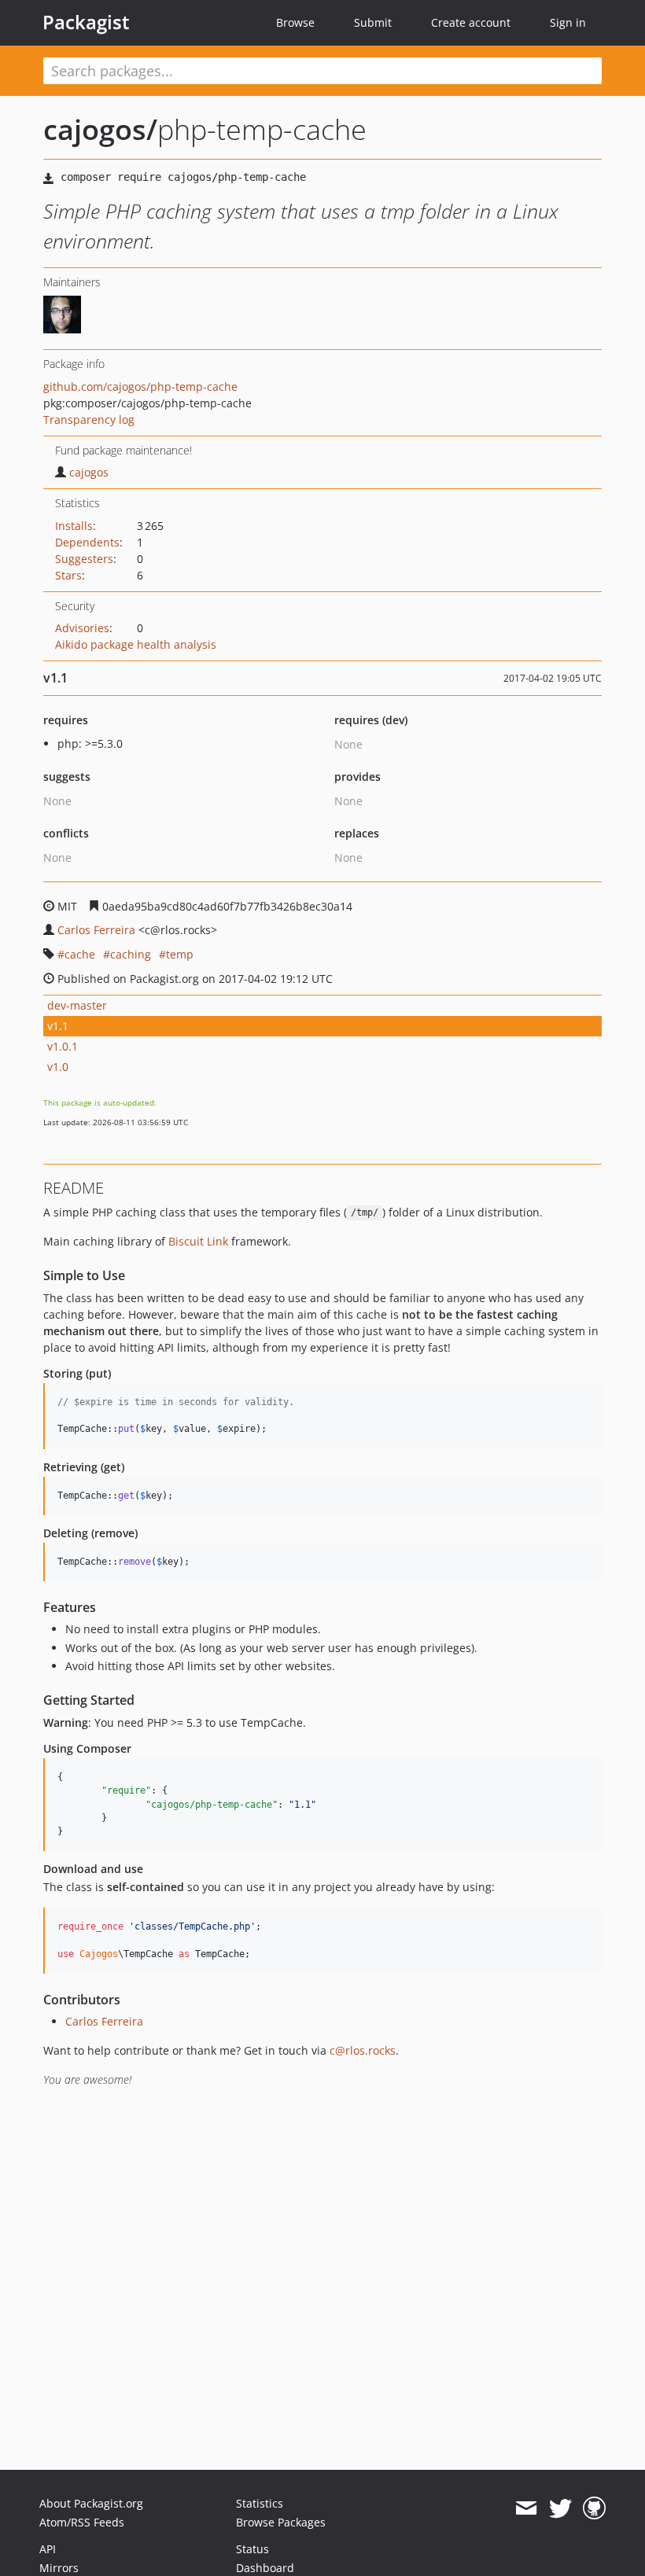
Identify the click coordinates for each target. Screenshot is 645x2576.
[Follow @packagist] (560, 2508)
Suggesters (84, 559)
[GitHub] (594, 2508)
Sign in (568, 22)
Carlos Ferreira (96, 930)
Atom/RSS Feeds (82, 2522)
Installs (74, 526)
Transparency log (89, 420)
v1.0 (58, 1067)
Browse (295, 22)
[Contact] (526, 2508)
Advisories (82, 628)
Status (252, 2549)
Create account (471, 22)
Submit (373, 22)
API (48, 2549)
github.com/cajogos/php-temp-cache (140, 386)
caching (131, 954)
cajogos (89, 472)
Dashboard (265, 2568)
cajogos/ (100, 129)
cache (80, 954)
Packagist (86, 22)
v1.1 (58, 1026)
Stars (68, 575)
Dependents (87, 542)
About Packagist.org (91, 2503)
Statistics (260, 2503)
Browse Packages (281, 2522)
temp (180, 954)
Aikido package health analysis (136, 644)
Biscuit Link (198, 1241)
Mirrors (59, 2568)
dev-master (77, 1005)
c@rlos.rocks (363, 2050)
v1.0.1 (63, 1046)
